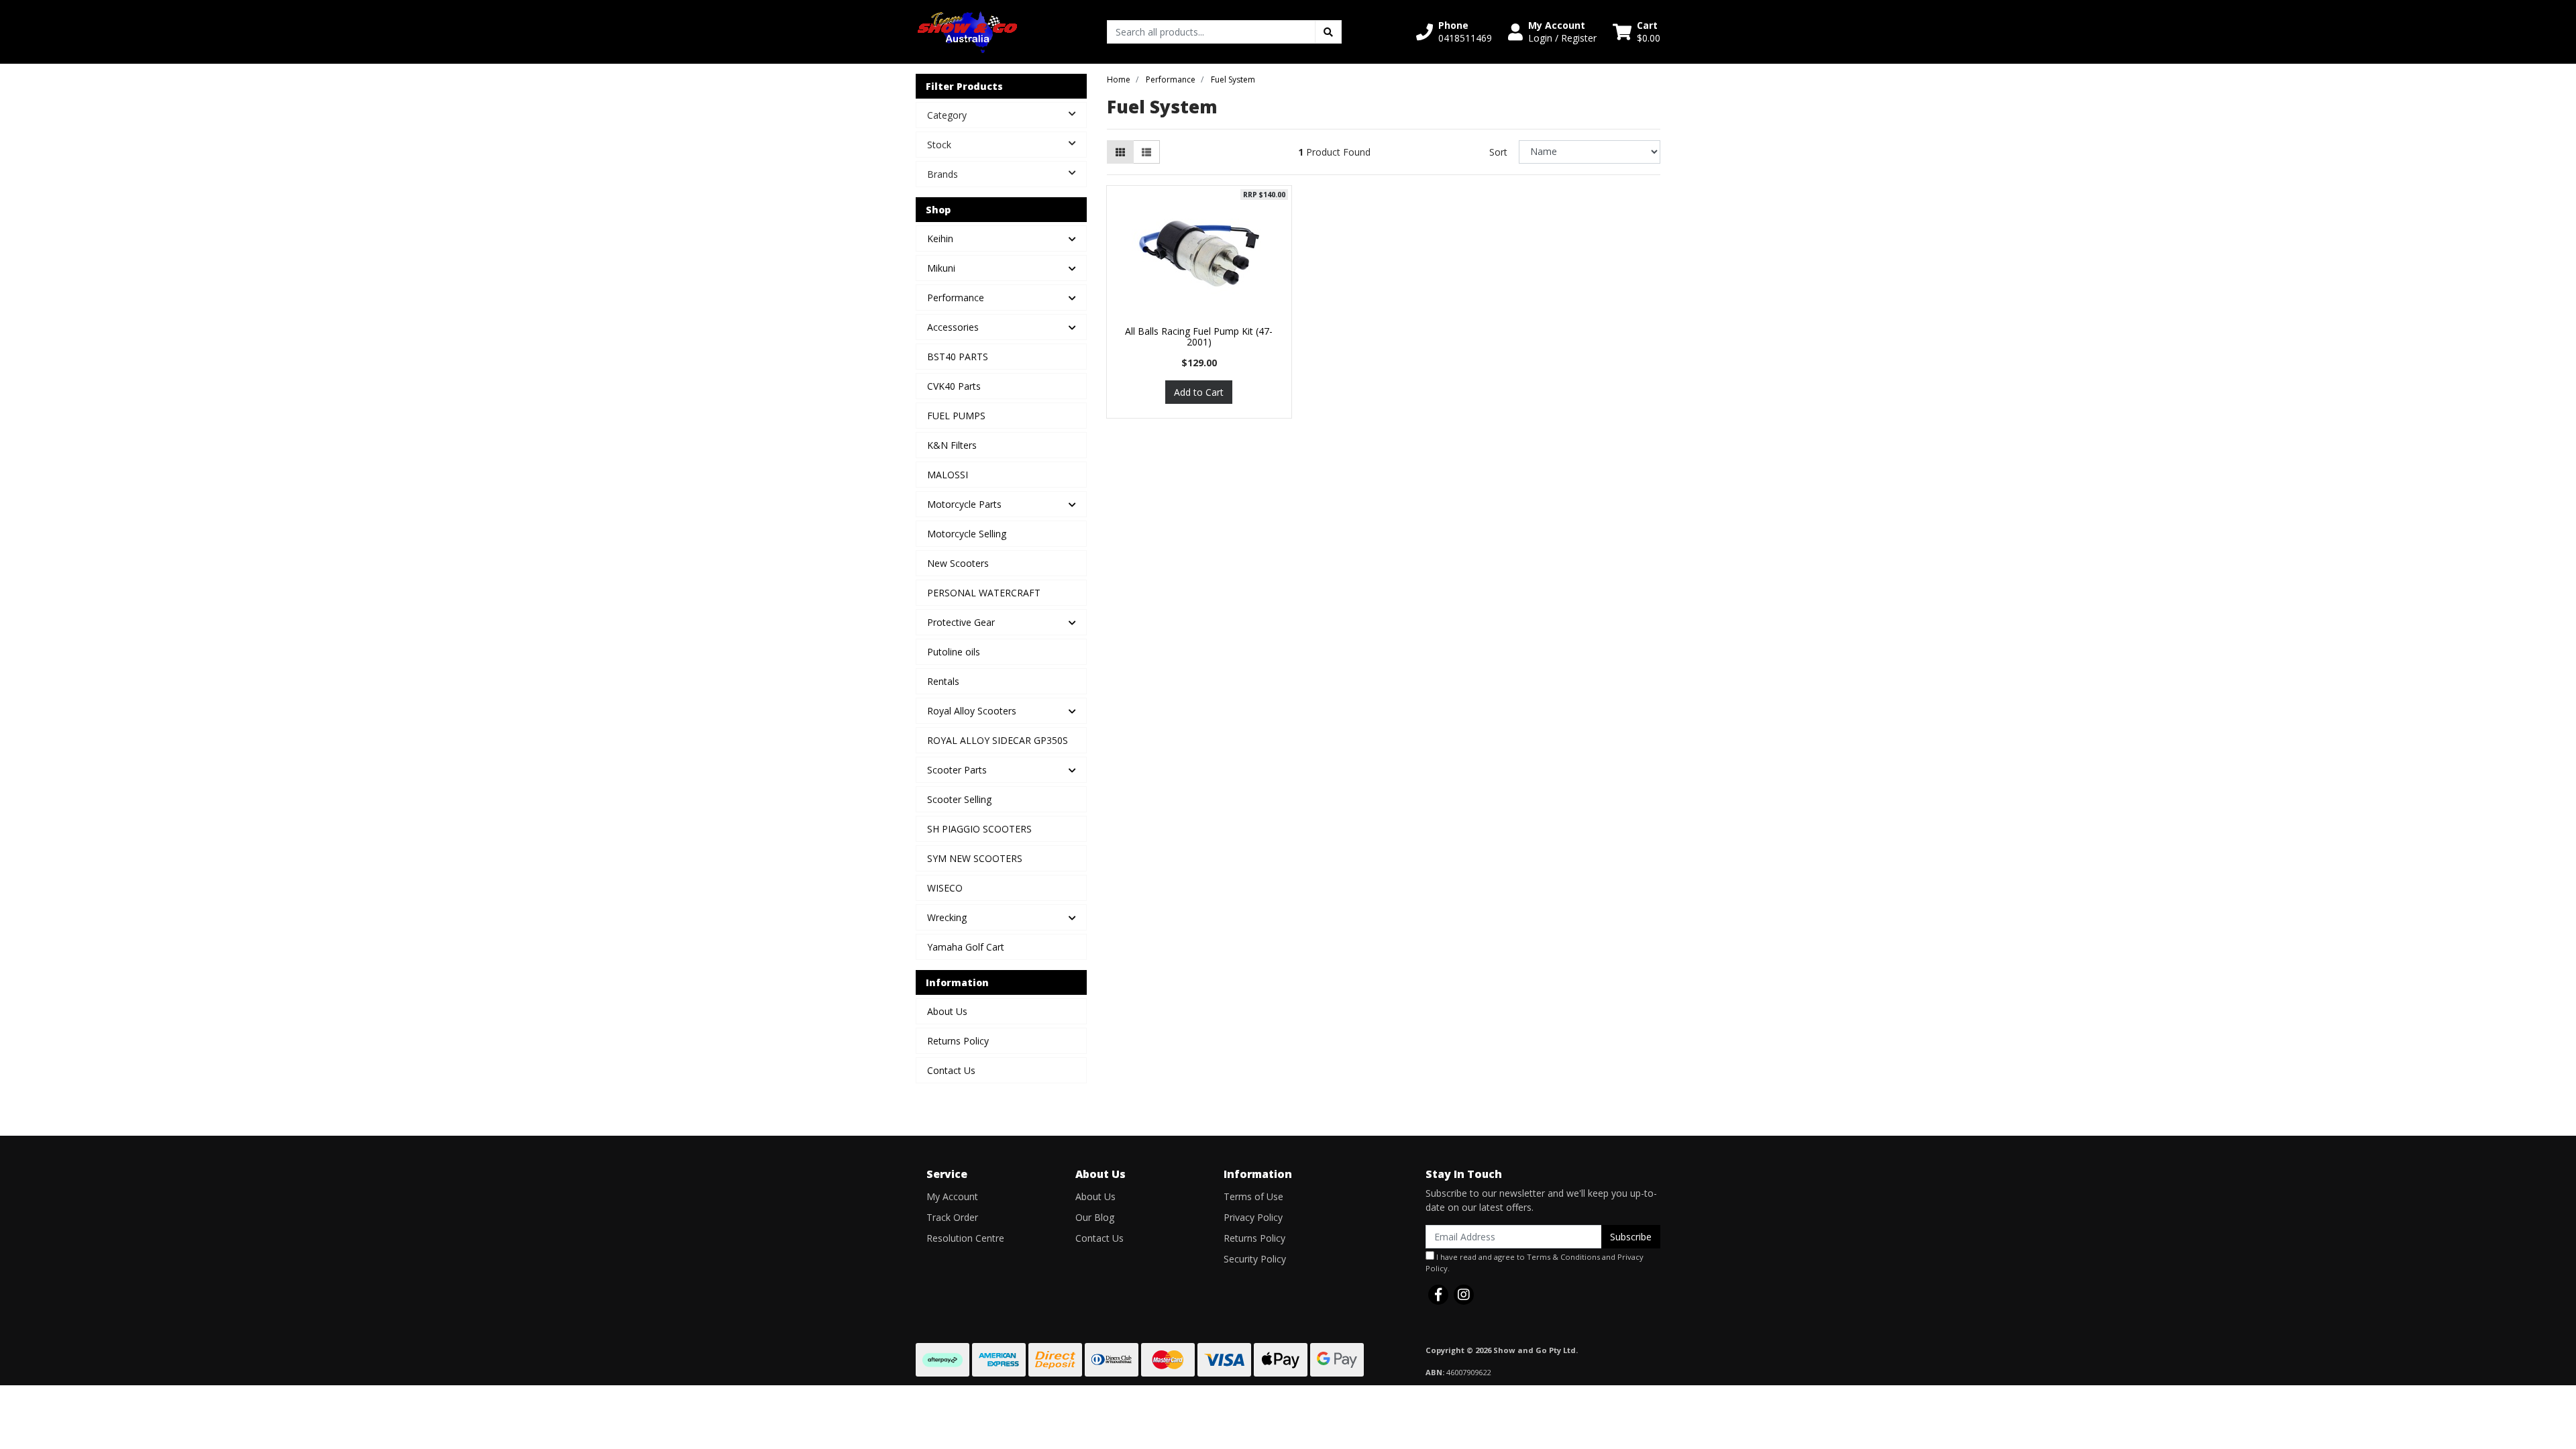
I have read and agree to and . (1535, 1263)
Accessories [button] (953, 327)
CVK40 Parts (954, 386)
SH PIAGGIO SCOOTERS (979, 829)
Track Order (952, 1217)
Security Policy (1255, 1259)
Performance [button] (956, 298)
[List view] (1146, 152)
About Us (947, 1011)
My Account (952, 1196)
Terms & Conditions (1563, 1257)
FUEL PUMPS (956, 416)
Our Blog (1095, 1217)
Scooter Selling (959, 799)
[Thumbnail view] (1120, 152)
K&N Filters (952, 445)
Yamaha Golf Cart (966, 947)
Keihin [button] (940, 238)
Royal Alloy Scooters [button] (972, 711)
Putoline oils (954, 652)
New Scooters (958, 563)
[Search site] (1328, 32)
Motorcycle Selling (967, 534)
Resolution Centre (965, 1238)
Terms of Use (1253, 1196)
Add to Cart (1199, 392)
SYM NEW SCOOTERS (975, 858)
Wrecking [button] (947, 917)
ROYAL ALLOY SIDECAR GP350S (998, 740)
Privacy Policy (1253, 1217)
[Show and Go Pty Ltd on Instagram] (1464, 1295)
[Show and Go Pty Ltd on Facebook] (1438, 1295)
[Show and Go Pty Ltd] (968, 31)
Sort (1498, 152)
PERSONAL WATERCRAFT (984, 593)
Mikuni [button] (941, 268)
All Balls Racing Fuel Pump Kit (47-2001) (1199, 337)
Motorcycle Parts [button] (964, 504)
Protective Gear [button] (961, 622)
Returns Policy (958, 1041)
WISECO (945, 888)
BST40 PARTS (958, 357)
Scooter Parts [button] (957, 770)
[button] (1454, 32)
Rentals (943, 681)
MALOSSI (948, 475)
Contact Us (951, 1070)
